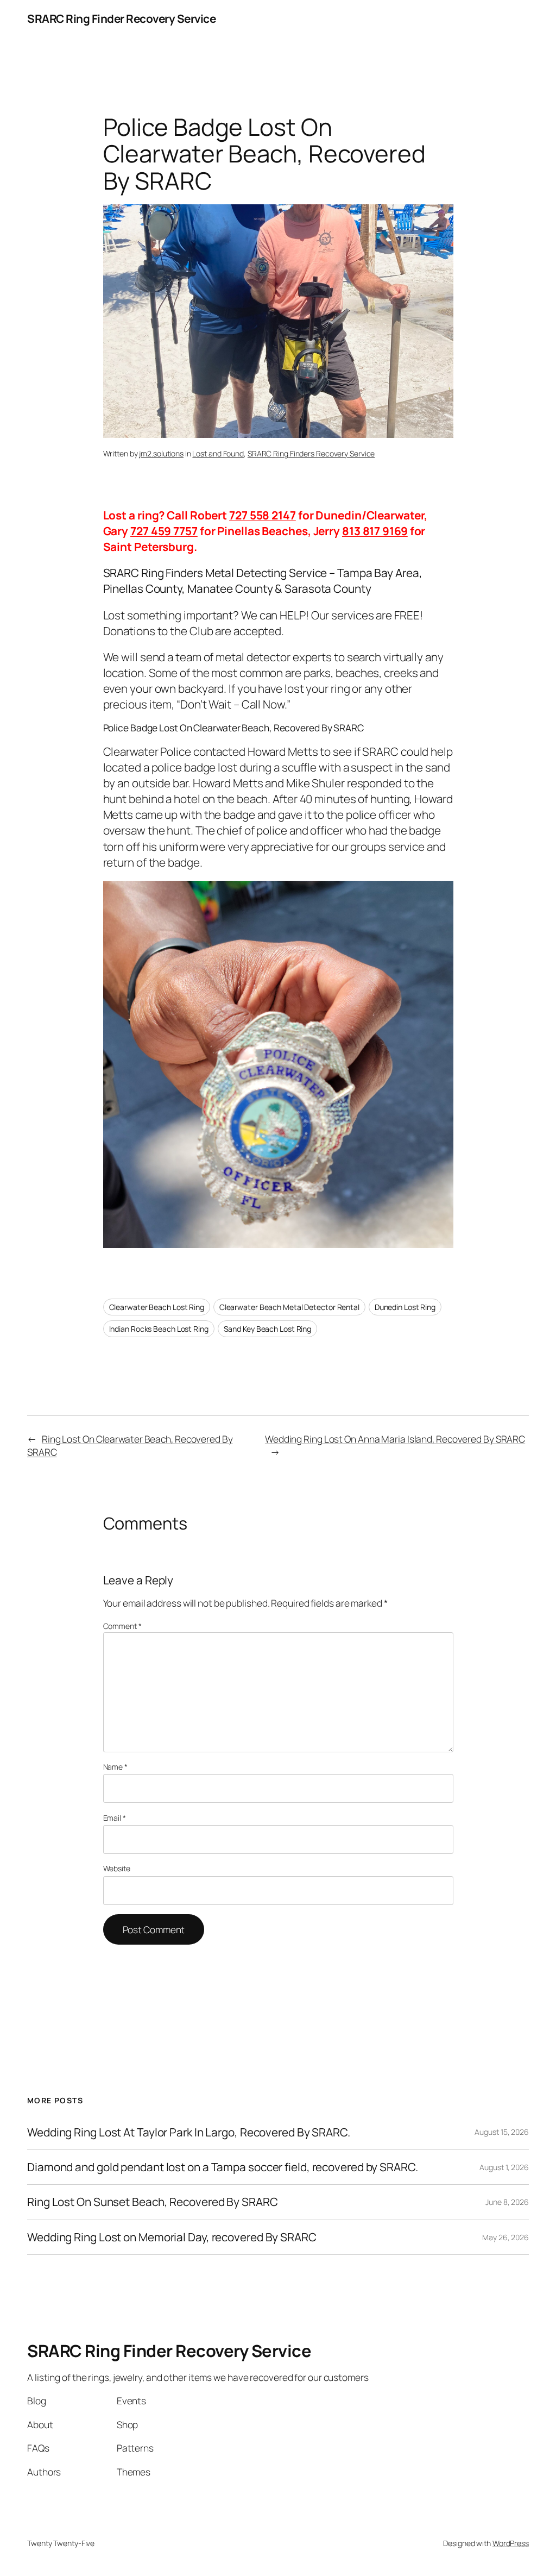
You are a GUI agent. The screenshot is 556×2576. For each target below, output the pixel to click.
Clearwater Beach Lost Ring (157, 1307)
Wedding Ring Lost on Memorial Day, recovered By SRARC (172, 2237)
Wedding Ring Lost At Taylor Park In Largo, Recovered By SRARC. (189, 2132)
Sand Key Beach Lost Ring (268, 1329)
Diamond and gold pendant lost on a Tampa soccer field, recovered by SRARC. (223, 2167)
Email (115, 1818)
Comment (122, 1626)
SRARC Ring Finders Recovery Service (311, 453)
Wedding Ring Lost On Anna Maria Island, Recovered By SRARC (395, 1439)
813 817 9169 (375, 531)
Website (117, 1868)
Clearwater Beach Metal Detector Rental (289, 1307)
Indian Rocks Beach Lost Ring (159, 1329)
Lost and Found (218, 453)
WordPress (511, 2543)
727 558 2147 (263, 515)
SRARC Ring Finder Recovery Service (121, 18)
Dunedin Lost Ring (405, 1307)
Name (115, 1767)
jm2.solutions (161, 453)
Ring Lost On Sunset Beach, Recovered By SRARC (153, 2202)
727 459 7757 (164, 531)
